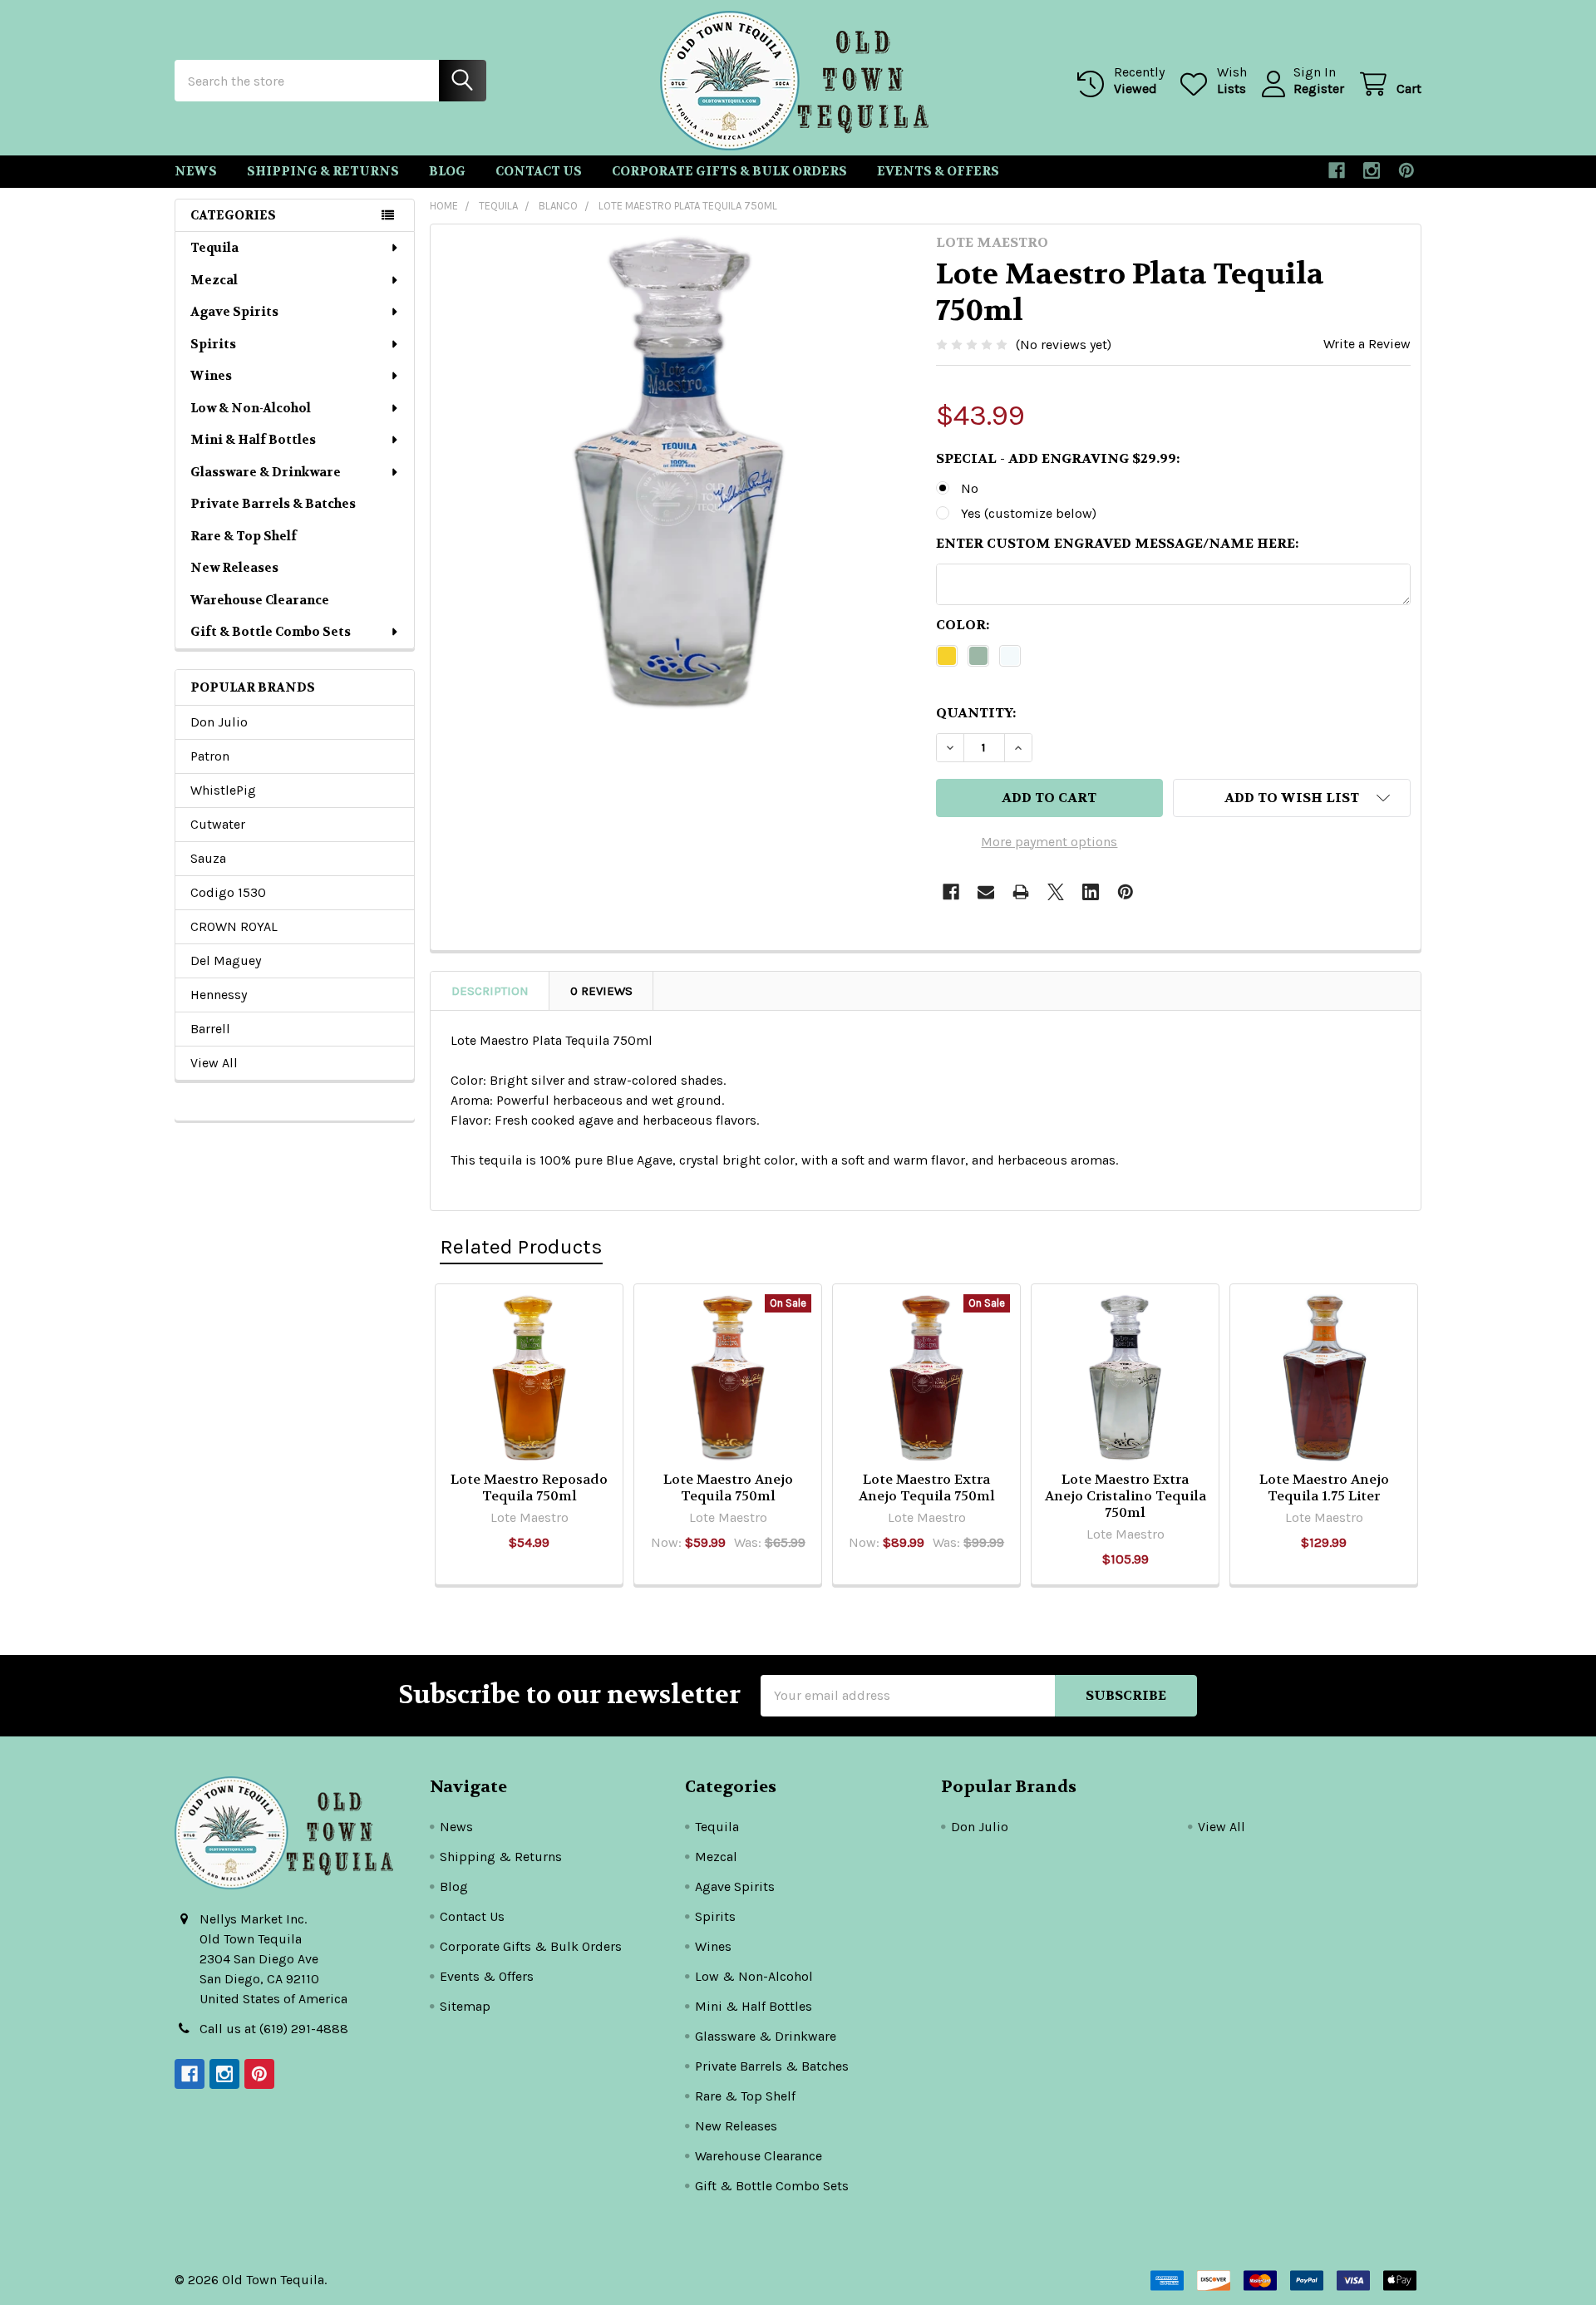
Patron (210, 756)
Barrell (210, 1029)
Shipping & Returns (323, 171)
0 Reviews (601, 991)
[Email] (986, 892)
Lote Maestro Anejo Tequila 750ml (728, 1487)
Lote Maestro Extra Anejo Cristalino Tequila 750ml (1126, 1496)
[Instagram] (1372, 170)
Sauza (208, 858)
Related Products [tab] (521, 1246)
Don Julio (219, 722)
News (196, 171)
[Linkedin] (1091, 892)
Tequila (214, 248)
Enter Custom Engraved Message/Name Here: (1117, 543)
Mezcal (214, 280)
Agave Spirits (234, 312)
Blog (447, 171)
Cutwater (218, 824)
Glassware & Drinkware (266, 472)
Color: (963, 625)
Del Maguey (226, 960)
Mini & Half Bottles (253, 440)
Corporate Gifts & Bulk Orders (729, 171)
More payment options (1049, 842)
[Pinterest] (1406, 170)
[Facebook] (1337, 170)
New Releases (234, 568)
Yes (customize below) (1029, 513)
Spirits (213, 344)
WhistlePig (223, 790)
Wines (211, 376)
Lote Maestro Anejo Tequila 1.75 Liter (1324, 1487)
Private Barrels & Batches (273, 504)
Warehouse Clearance (260, 600)
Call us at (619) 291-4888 (274, 2029)
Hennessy (219, 995)
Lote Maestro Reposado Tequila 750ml (529, 1487)
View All (214, 1063)
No (970, 488)
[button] (1292, 798)
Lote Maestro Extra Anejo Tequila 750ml (927, 1487)
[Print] (1021, 892)
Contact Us (539, 171)
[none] (678, 472)
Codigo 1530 (228, 892)
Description (490, 991)
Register (1319, 89)
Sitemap (465, 2006)
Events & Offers (938, 171)
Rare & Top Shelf (244, 536)
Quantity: (976, 713)
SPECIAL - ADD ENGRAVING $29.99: (1058, 458)
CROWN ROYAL (234, 926)
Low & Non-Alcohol (251, 408)
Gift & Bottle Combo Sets (271, 632)
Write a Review (1367, 344)
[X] (1056, 892)
